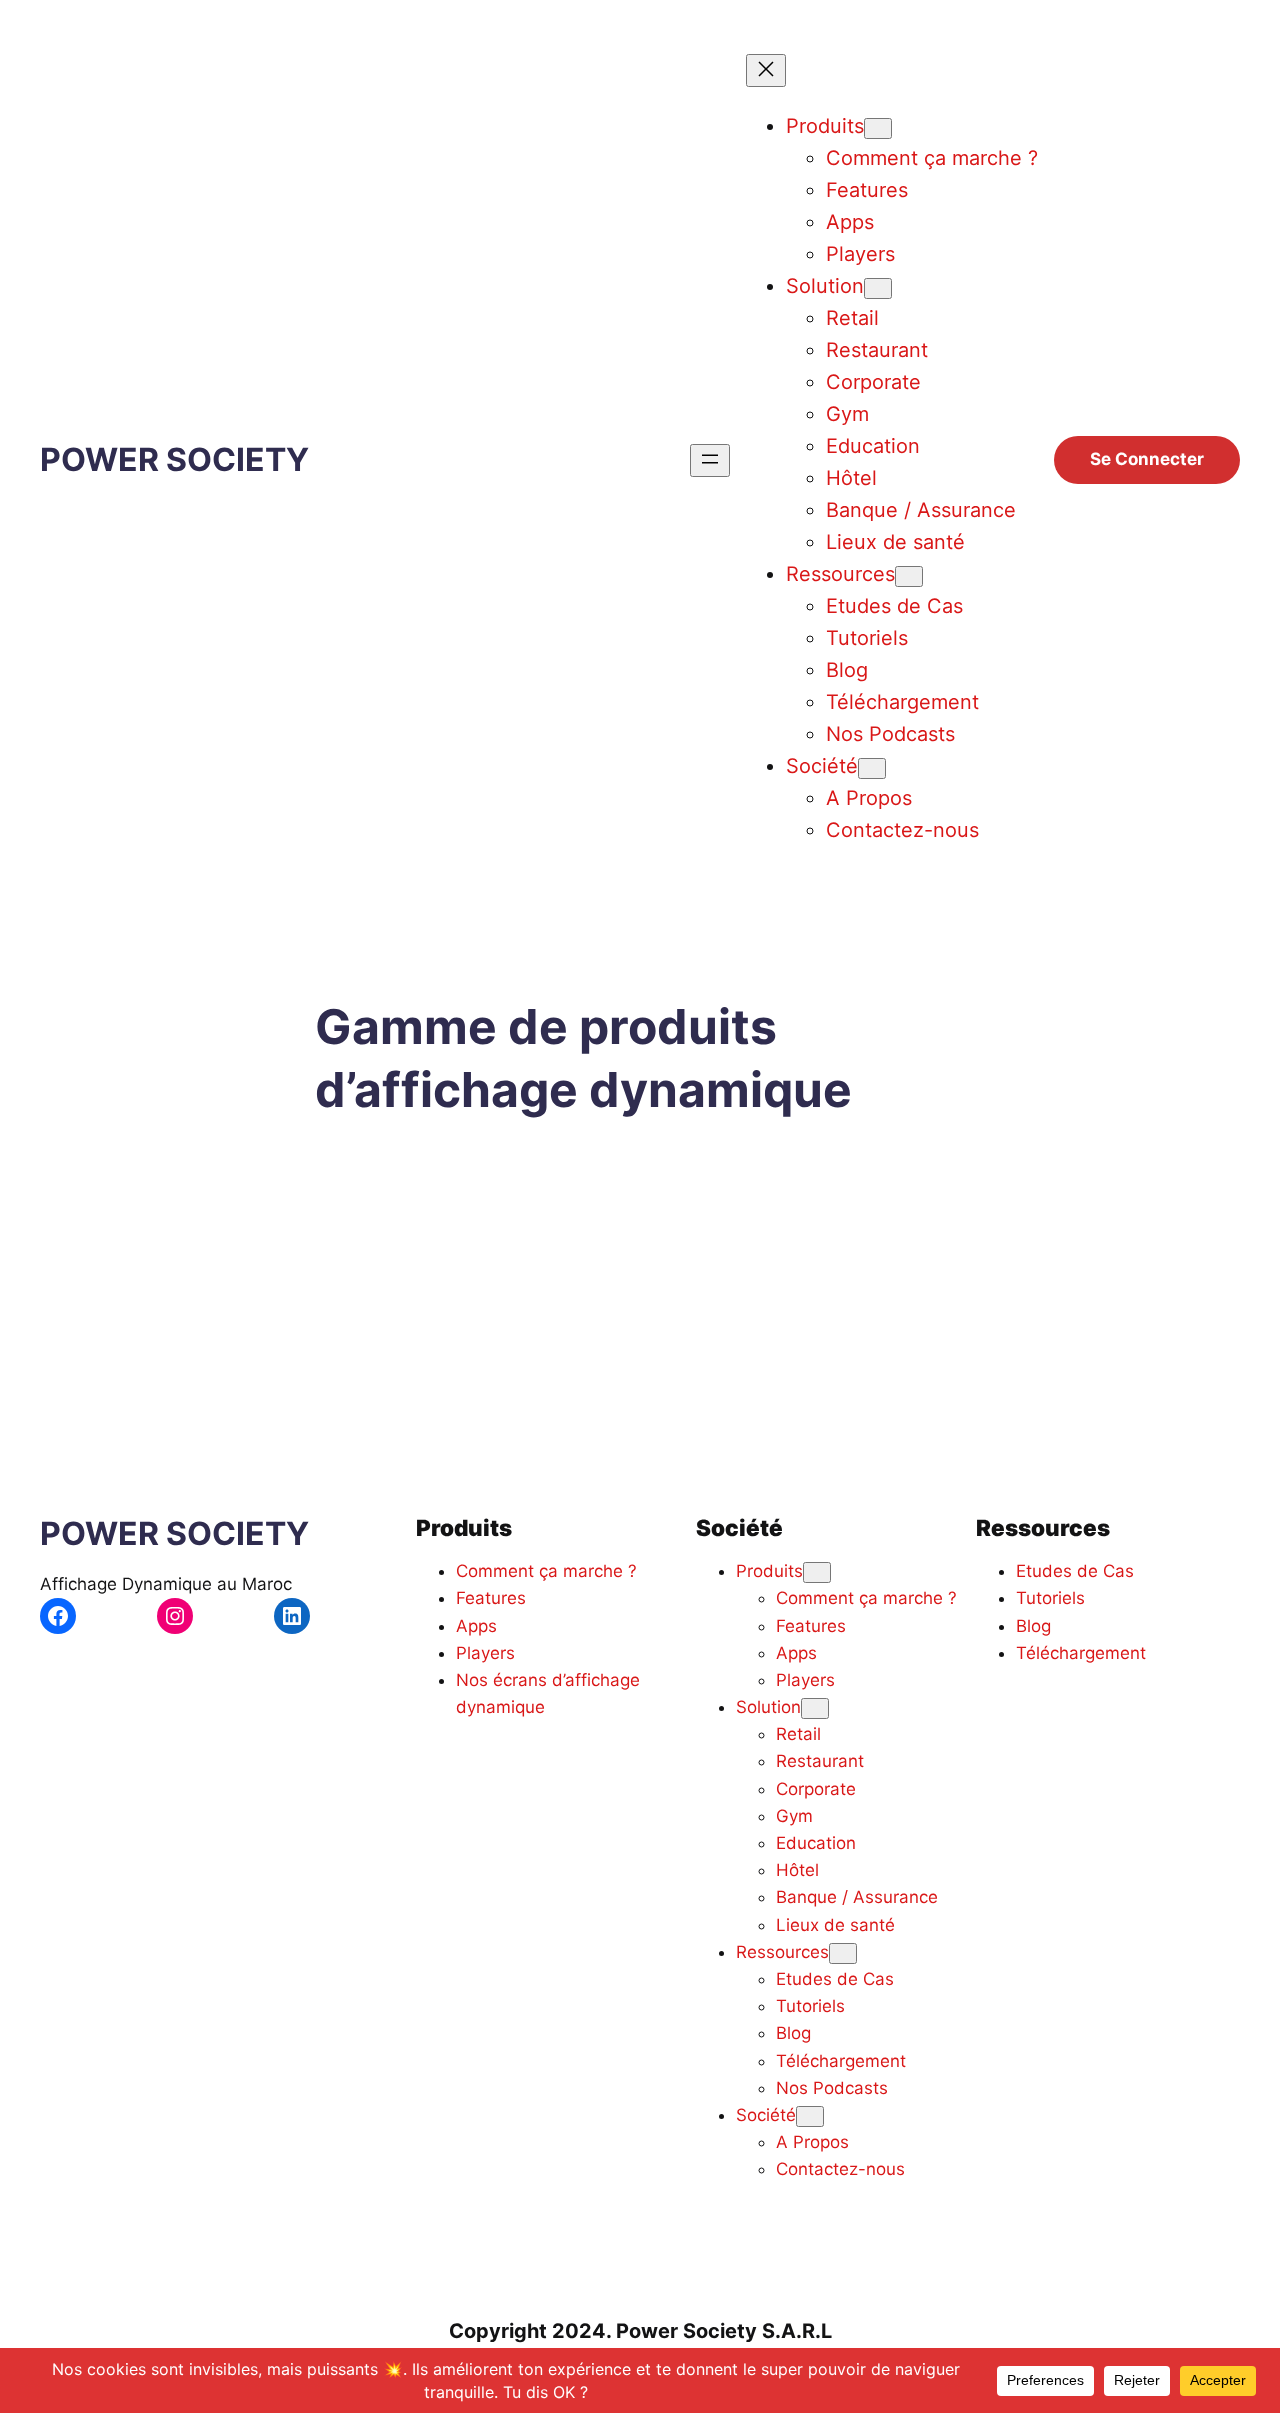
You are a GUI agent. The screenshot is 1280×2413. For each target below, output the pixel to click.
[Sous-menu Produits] (878, 128)
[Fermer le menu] (766, 70)
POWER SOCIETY (174, 459)
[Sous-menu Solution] (878, 288)
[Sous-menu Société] (872, 768)
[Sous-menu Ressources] (909, 576)
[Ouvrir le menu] (710, 460)
